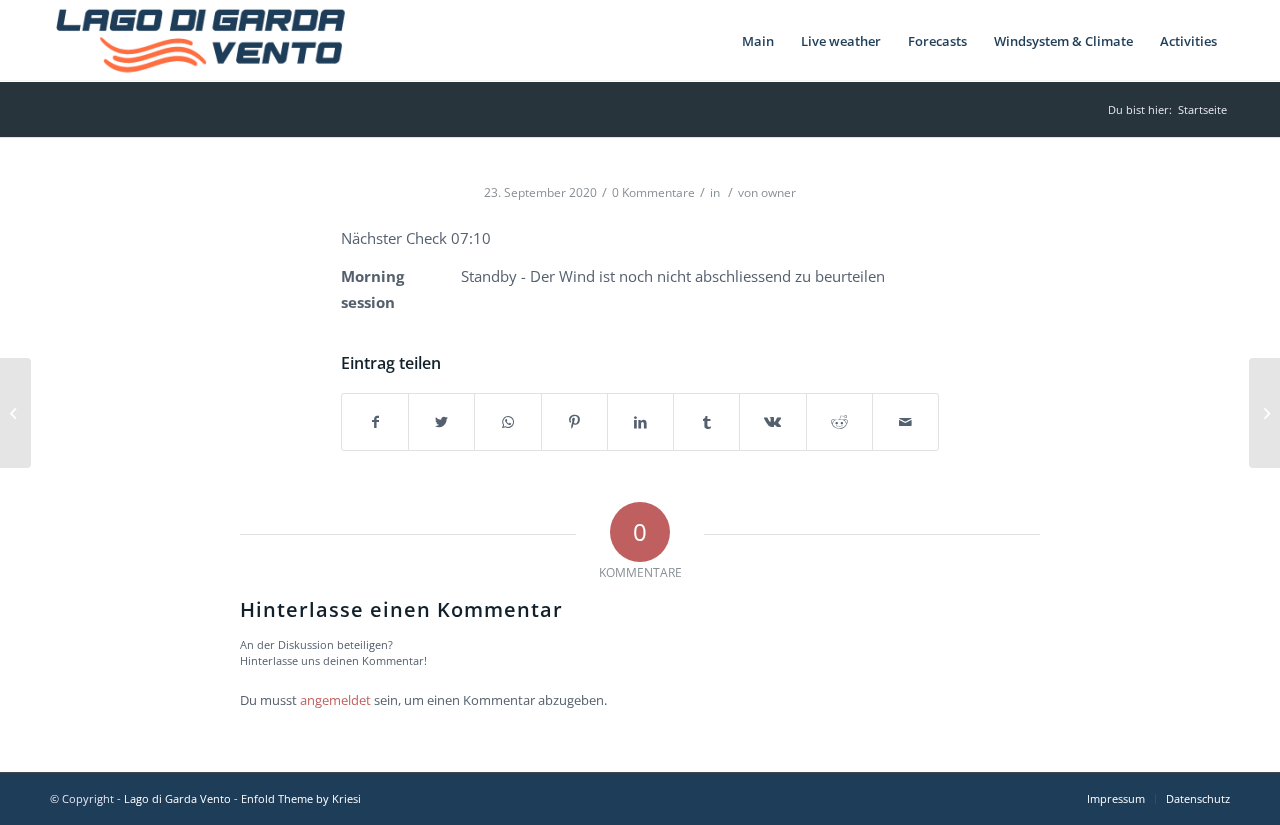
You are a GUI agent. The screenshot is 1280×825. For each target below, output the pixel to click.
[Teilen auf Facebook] (375, 422)
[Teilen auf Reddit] (839, 422)
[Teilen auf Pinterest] (574, 422)
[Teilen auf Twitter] (441, 422)
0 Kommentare (653, 192)
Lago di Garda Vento (177, 798)
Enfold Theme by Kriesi (301, 798)
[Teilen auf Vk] (772, 422)
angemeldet (335, 700)
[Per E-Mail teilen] (905, 422)
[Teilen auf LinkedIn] (640, 422)
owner (778, 192)
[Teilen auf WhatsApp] (507, 422)
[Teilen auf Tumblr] (706, 422)
